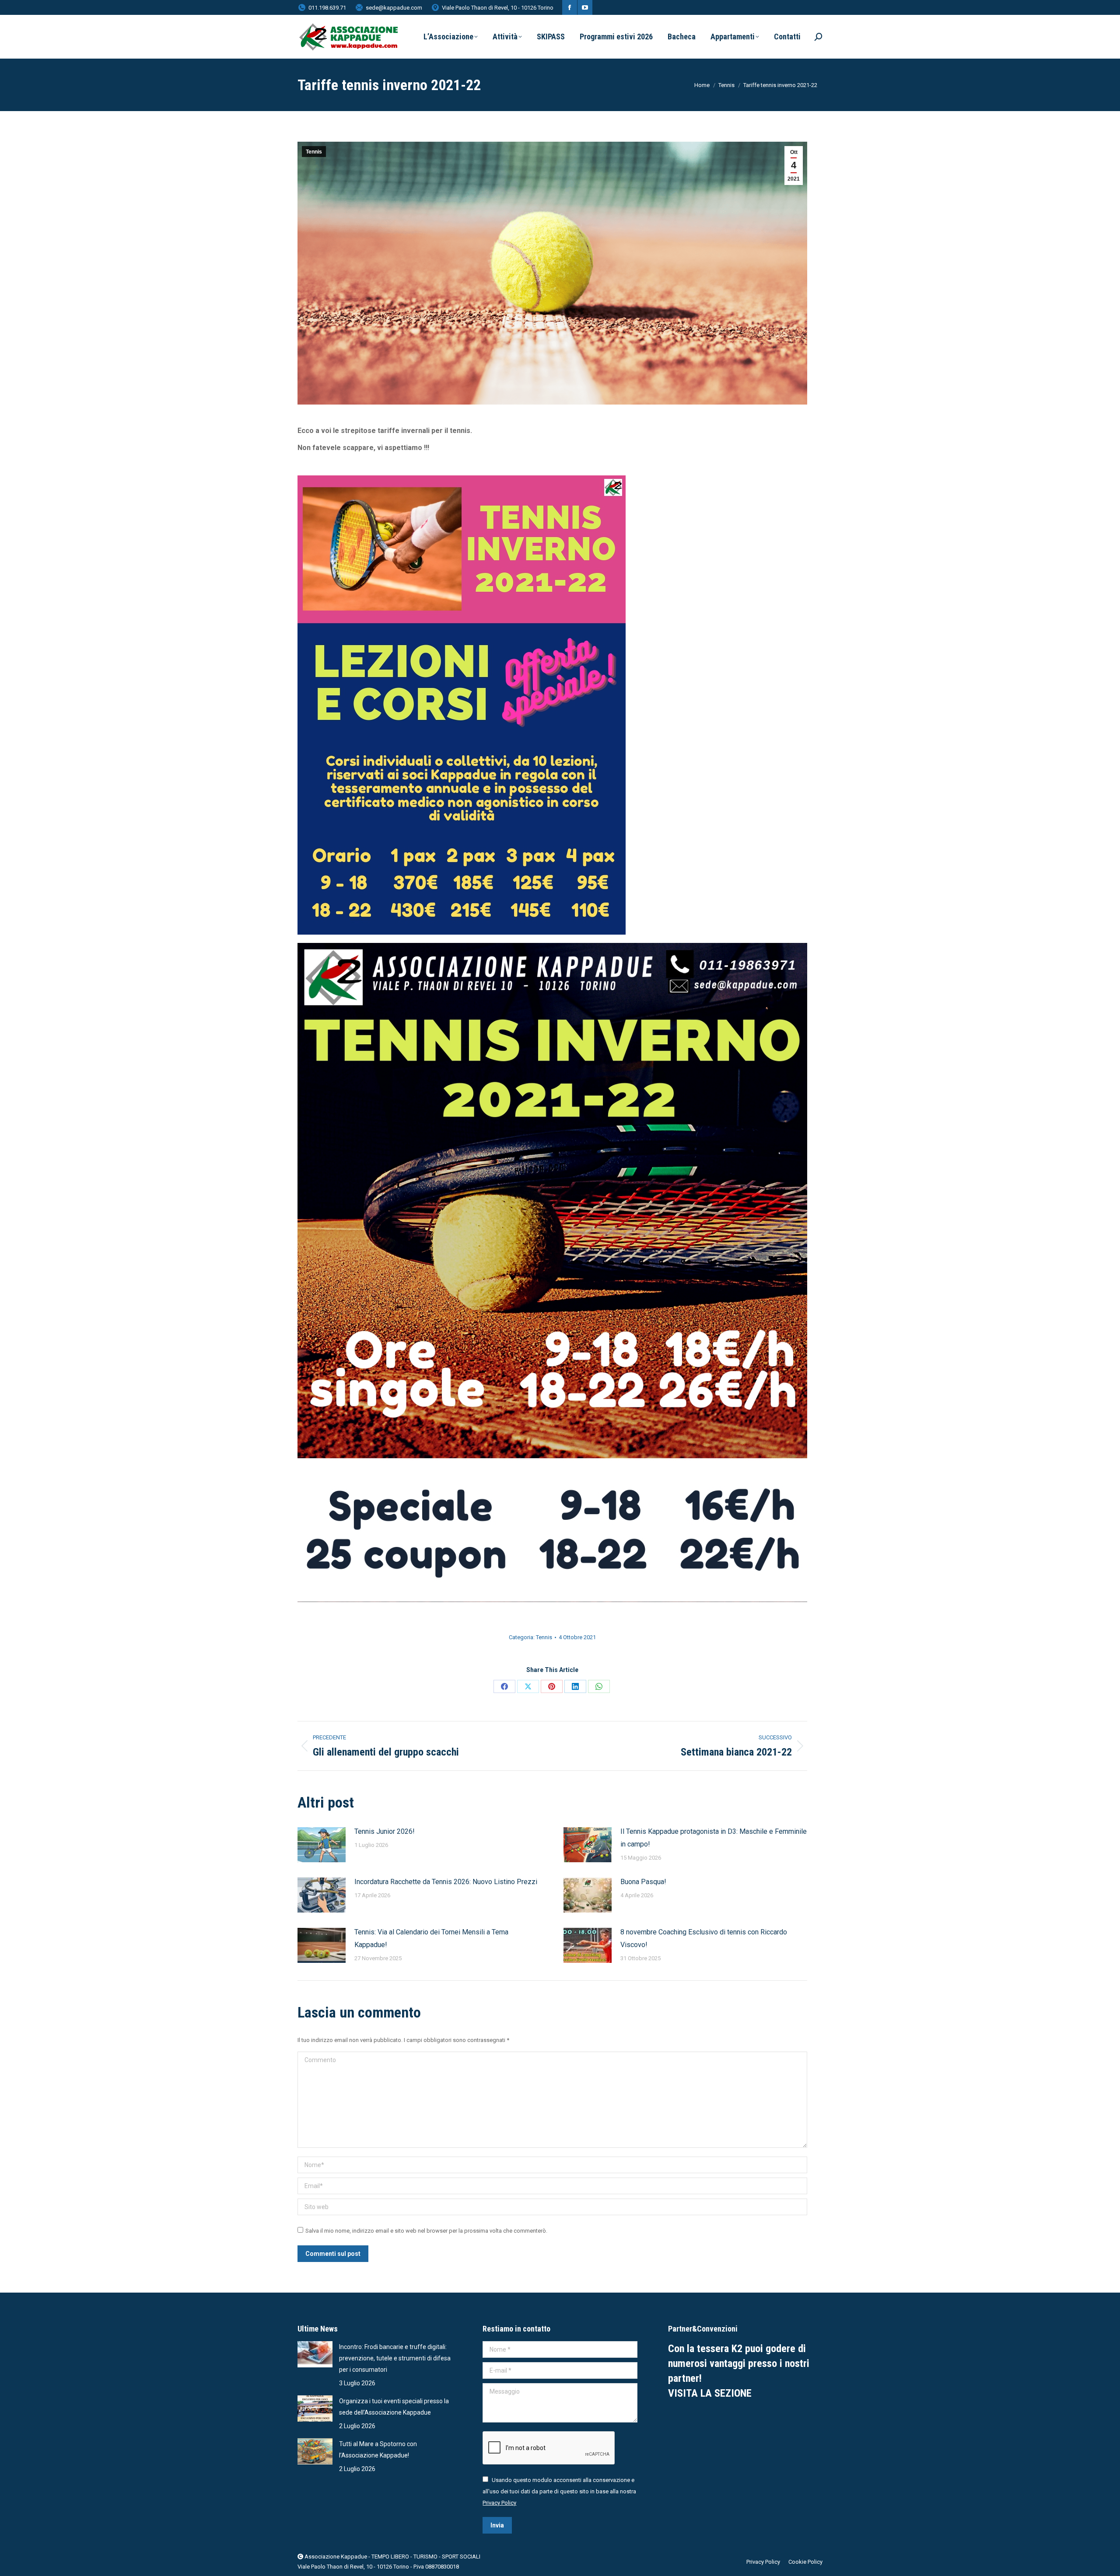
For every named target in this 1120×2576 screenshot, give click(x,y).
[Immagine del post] (322, 1845)
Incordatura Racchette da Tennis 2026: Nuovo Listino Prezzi (446, 1882)
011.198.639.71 (327, 8)
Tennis (314, 152)
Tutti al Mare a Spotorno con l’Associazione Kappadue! (378, 2450)
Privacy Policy (499, 2503)
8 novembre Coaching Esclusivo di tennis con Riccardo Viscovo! (704, 1938)
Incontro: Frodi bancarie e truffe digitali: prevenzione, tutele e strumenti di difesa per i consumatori (395, 2358)
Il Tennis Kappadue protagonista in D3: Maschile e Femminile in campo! (714, 1838)
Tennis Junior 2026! (385, 1831)
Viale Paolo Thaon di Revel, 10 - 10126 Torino (498, 8)
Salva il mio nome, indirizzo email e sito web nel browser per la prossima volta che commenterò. (426, 2231)
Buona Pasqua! (643, 1882)
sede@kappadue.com (394, 8)
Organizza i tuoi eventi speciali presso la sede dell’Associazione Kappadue (394, 2407)
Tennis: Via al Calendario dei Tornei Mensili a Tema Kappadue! (431, 1938)
